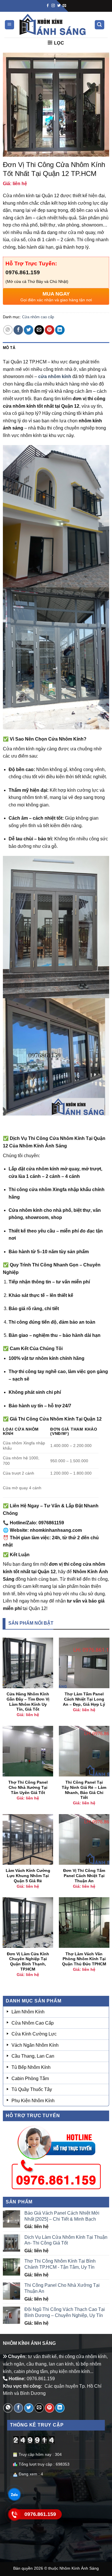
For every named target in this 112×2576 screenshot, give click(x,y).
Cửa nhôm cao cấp (38, 317)
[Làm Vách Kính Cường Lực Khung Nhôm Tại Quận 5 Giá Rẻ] (28, 1839)
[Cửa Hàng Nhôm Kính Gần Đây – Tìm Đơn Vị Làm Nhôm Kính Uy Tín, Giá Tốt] (28, 1663)
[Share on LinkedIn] (60, 330)
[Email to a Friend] (39, 330)
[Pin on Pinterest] (50, 330)
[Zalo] (14, 2494)
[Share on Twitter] (29, 330)
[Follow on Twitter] (59, 6)
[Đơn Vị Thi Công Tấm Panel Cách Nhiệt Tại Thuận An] (84, 1839)
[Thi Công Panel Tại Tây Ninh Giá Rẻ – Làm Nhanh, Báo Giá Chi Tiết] (84, 1751)
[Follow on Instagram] (53, 6)
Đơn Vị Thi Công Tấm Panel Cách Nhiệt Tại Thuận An (84, 1876)
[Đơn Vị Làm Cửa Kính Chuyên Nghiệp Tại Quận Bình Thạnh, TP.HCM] (28, 1923)
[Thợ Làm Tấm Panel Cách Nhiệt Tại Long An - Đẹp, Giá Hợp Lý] (84, 1663)
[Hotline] (14, 2514)
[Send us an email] (64, 6)
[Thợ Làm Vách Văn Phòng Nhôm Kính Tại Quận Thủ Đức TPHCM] (84, 1923)
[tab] (56, 348)
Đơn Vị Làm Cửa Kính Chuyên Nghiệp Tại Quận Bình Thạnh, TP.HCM (28, 1962)
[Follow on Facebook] (48, 6)
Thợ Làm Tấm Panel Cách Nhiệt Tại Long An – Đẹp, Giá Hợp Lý (84, 1699)
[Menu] (10, 25)
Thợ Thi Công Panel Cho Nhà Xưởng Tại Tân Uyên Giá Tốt (28, 1787)
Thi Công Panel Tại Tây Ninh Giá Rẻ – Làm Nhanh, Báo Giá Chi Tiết (84, 1790)
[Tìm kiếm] (100, 25)
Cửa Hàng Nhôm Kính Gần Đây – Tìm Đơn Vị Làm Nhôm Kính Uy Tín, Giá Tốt (28, 1702)
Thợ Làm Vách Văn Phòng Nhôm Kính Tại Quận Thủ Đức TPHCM (84, 1959)
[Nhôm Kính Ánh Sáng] (53, 25)
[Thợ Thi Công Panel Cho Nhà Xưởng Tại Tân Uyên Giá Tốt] (28, 1751)
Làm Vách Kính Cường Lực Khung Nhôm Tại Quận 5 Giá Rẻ (28, 1876)
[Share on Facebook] (18, 330)
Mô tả (9, 348)
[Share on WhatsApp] (8, 330)
